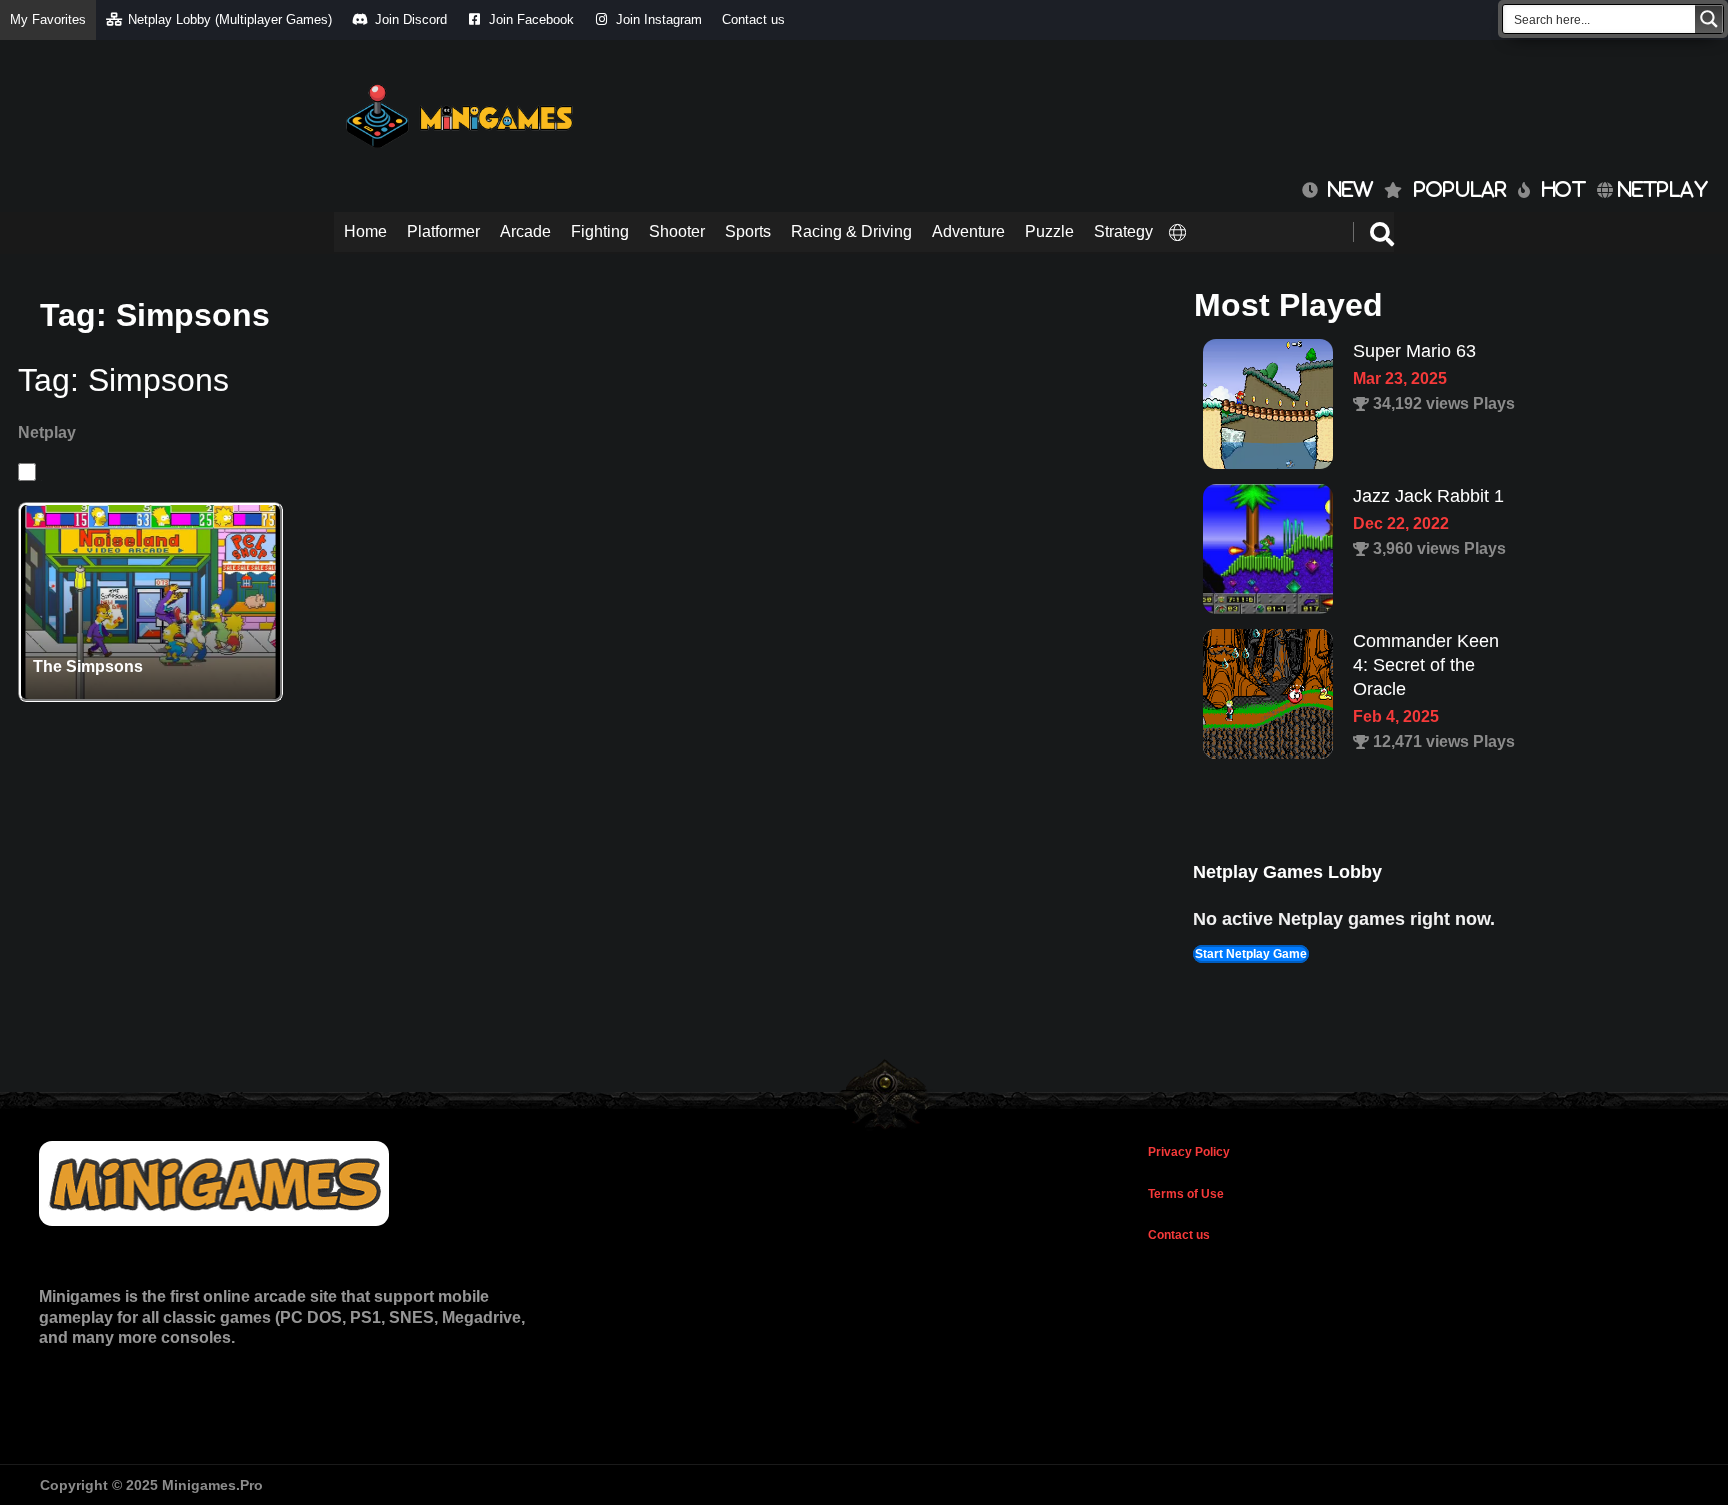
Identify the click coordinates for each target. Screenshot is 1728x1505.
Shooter (677, 231)
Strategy (1123, 231)
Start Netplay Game (1251, 954)
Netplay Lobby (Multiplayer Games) (230, 19)
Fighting (600, 231)
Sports (748, 231)
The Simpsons (88, 666)
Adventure (968, 231)
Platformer (443, 231)
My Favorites (48, 19)
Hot (1564, 189)
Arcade (525, 231)
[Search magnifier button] (1709, 19)
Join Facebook (531, 19)
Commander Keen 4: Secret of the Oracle (1426, 520)
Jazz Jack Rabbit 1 (1428, 351)
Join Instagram (659, 19)
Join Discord (411, 19)
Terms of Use (1186, 1194)
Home (365, 231)
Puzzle (1049, 231)
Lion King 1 (1398, 641)
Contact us (753, 19)
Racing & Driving (851, 231)
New (1345, 189)
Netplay (1660, 189)
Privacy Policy (1189, 1152)
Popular (1460, 189)
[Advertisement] (1030, 110)
